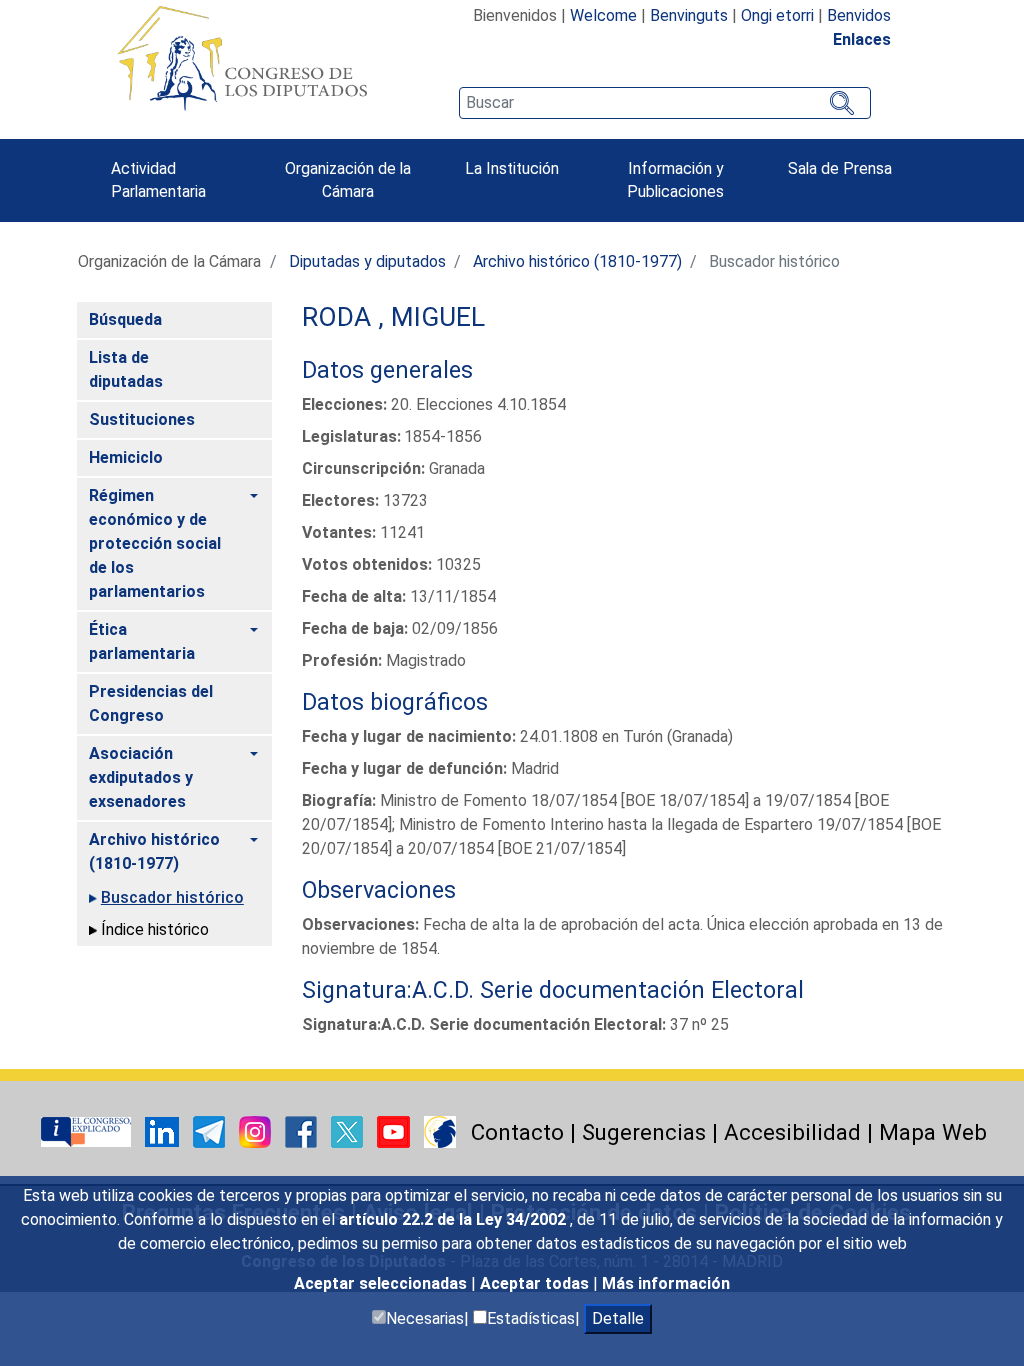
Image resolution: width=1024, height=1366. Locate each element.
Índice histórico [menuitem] (155, 929)
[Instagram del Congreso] (257, 1130)
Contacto (517, 1132)
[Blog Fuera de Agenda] (440, 1130)
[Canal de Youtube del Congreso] (395, 1130)
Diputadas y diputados (367, 261)
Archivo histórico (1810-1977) (577, 261)
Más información (666, 1283)
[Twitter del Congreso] (349, 1130)
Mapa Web (933, 1132)
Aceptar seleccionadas (382, 1283)
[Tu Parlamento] (88, 1130)
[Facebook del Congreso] (303, 1130)
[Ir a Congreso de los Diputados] (242, 58)
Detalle (618, 1318)
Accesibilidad (792, 1132)
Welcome (603, 15)
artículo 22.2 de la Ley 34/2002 (454, 1219)
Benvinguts (689, 15)
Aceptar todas (536, 1283)
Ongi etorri (777, 15)
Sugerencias (644, 1132)
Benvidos (859, 15)
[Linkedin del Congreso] (164, 1130)
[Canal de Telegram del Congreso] (211, 1130)
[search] (665, 103)
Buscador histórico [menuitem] (172, 897)
